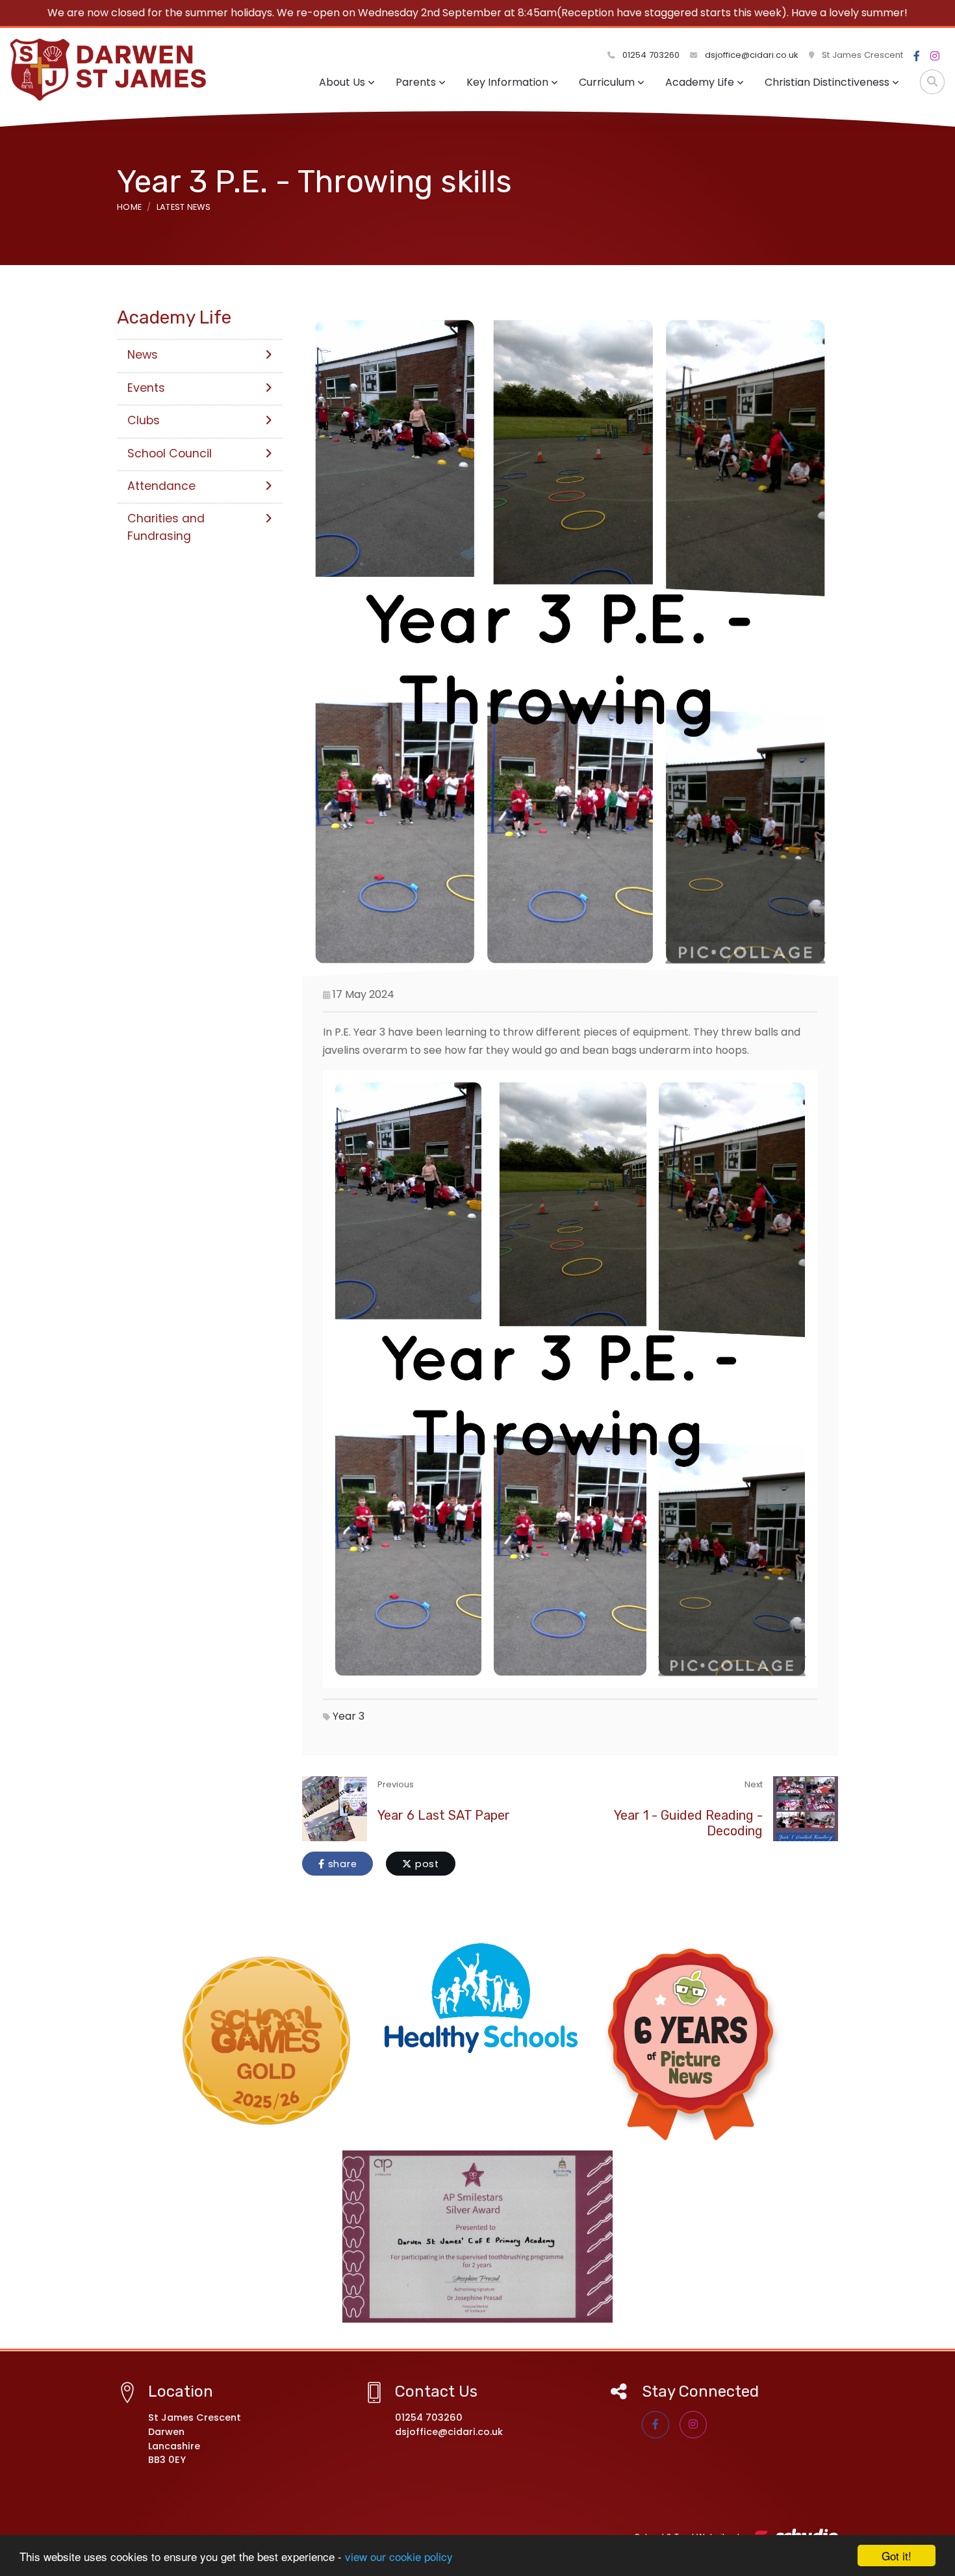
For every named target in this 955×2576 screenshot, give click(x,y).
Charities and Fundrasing (166, 527)
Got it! (897, 2556)
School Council (170, 453)
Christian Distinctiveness (827, 82)
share (341, 1864)
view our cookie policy (399, 2556)
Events (146, 388)
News (143, 355)
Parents (416, 82)
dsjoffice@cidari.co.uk (752, 55)
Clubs (144, 420)
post (426, 1864)
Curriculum (607, 82)
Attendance (161, 486)
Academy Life (700, 82)
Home (129, 207)
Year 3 (349, 1716)
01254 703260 (650, 55)
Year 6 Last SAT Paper (444, 1815)
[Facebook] (917, 57)
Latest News (184, 207)
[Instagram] (935, 57)
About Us (342, 82)
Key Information (507, 82)
